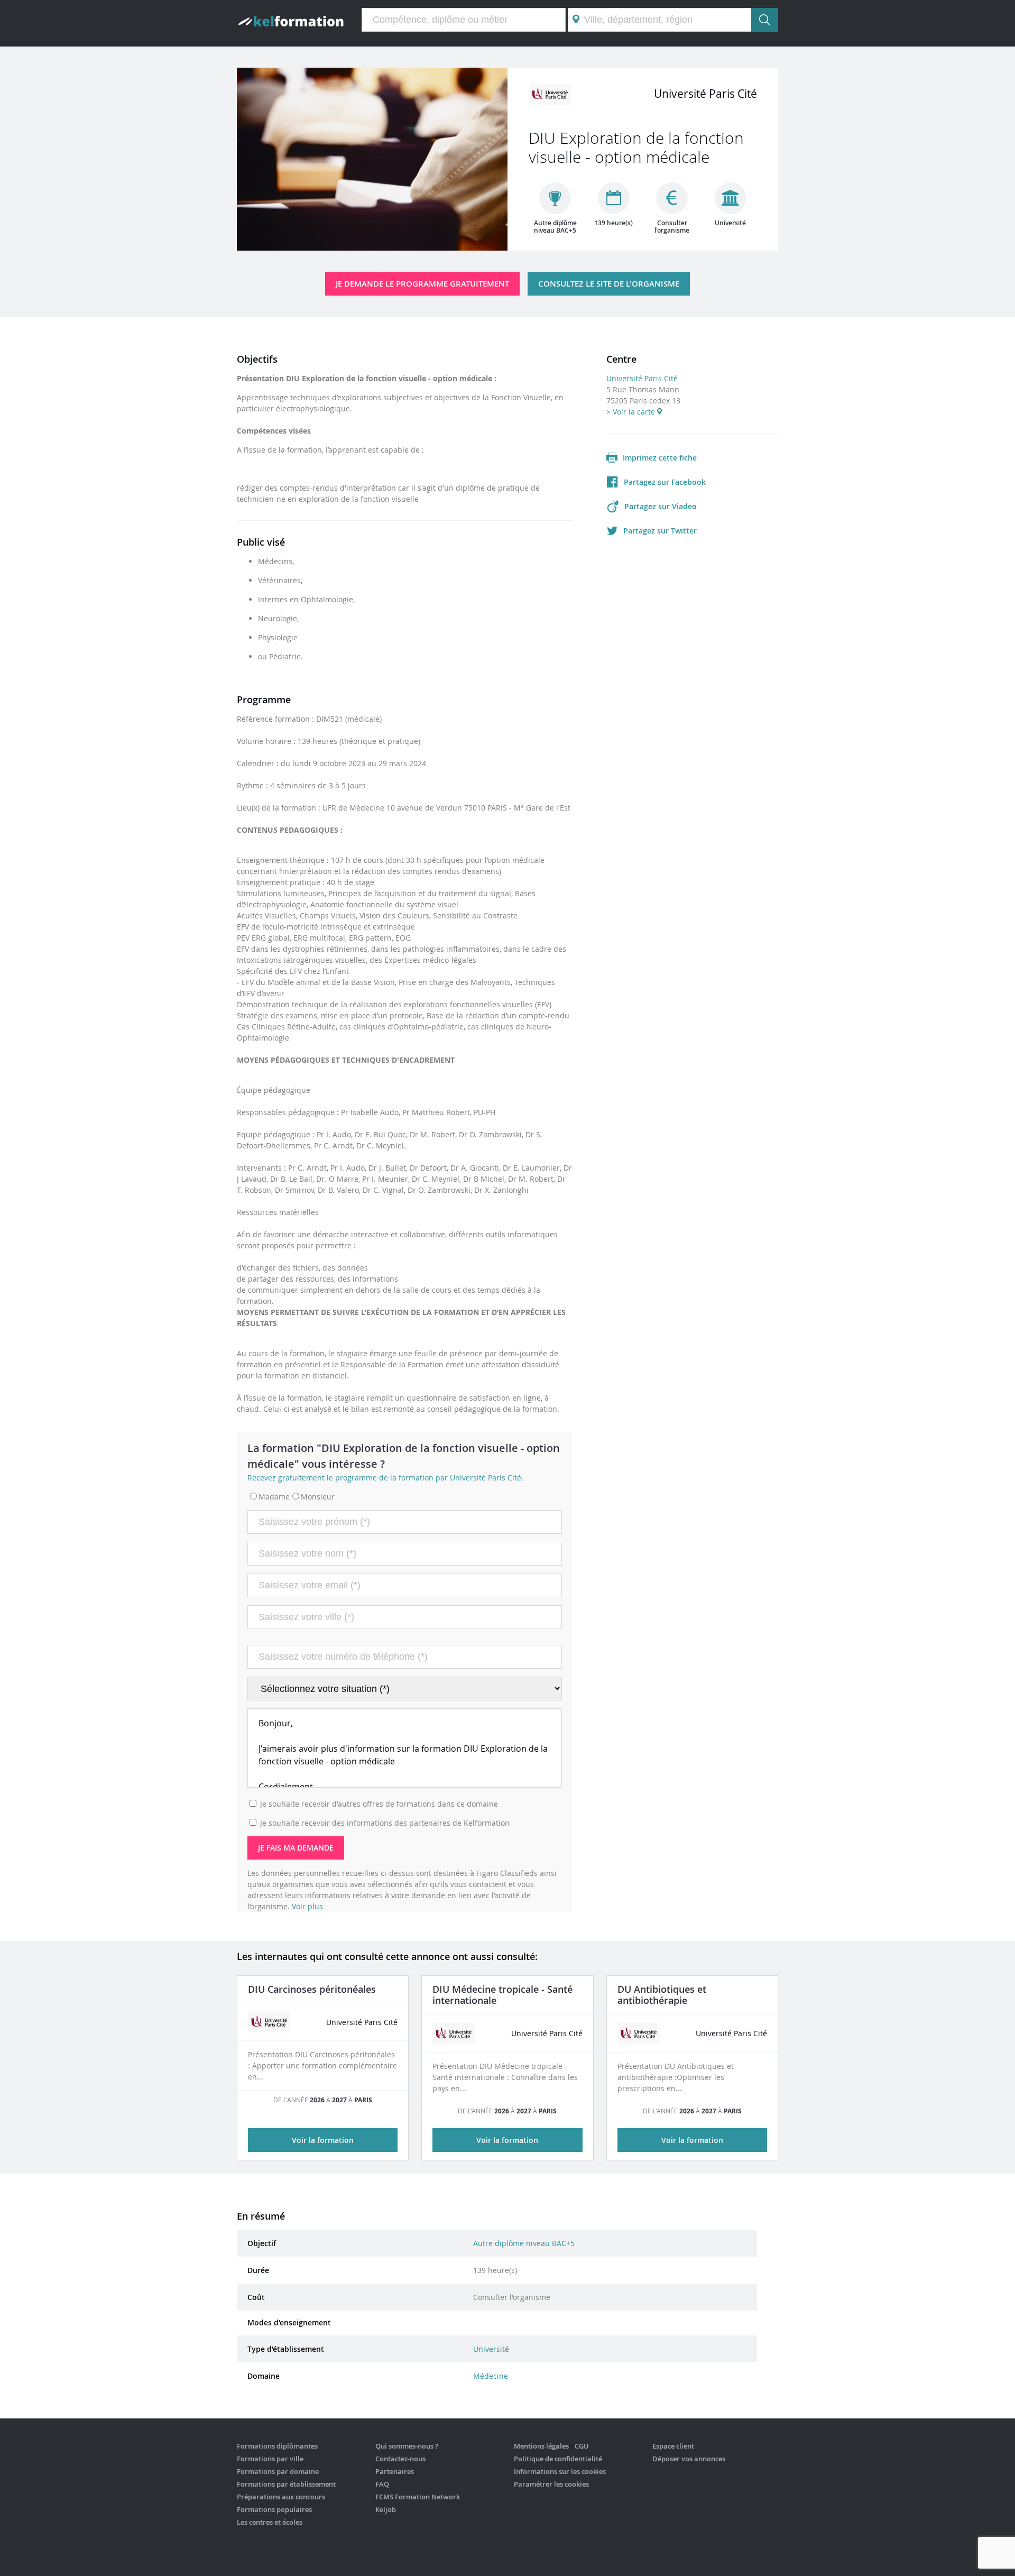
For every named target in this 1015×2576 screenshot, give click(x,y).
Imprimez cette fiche (660, 458)
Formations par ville (270, 2459)
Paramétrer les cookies (551, 2484)
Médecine (491, 2376)
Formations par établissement (286, 2484)
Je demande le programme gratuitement (422, 284)
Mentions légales (541, 2446)
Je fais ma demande (296, 1848)
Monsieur (318, 1497)
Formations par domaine (278, 2471)
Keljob (386, 2509)
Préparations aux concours (281, 2497)
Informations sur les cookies (560, 2471)
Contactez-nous (400, 2459)
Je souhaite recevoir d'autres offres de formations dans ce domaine (379, 1804)
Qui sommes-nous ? (407, 2446)
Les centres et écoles (270, 2522)
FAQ (382, 2484)
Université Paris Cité (642, 378)
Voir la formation (323, 2140)
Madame (274, 1497)
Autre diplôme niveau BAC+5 (524, 2243)
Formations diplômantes (277, 2446)
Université (491, 2349)
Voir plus (307, 1906)
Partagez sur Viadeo (661, 506)
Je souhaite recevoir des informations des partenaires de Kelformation (385, 1823)
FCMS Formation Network (418, 2497)
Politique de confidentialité (558, 2459)
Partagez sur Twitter (660, 531)
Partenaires (395, 2471)
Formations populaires (274, 2509)
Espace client (673, 2446)
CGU (582, 2446)
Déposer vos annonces (689, 2459)
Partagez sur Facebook (665, 482)
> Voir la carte (632, 412)
